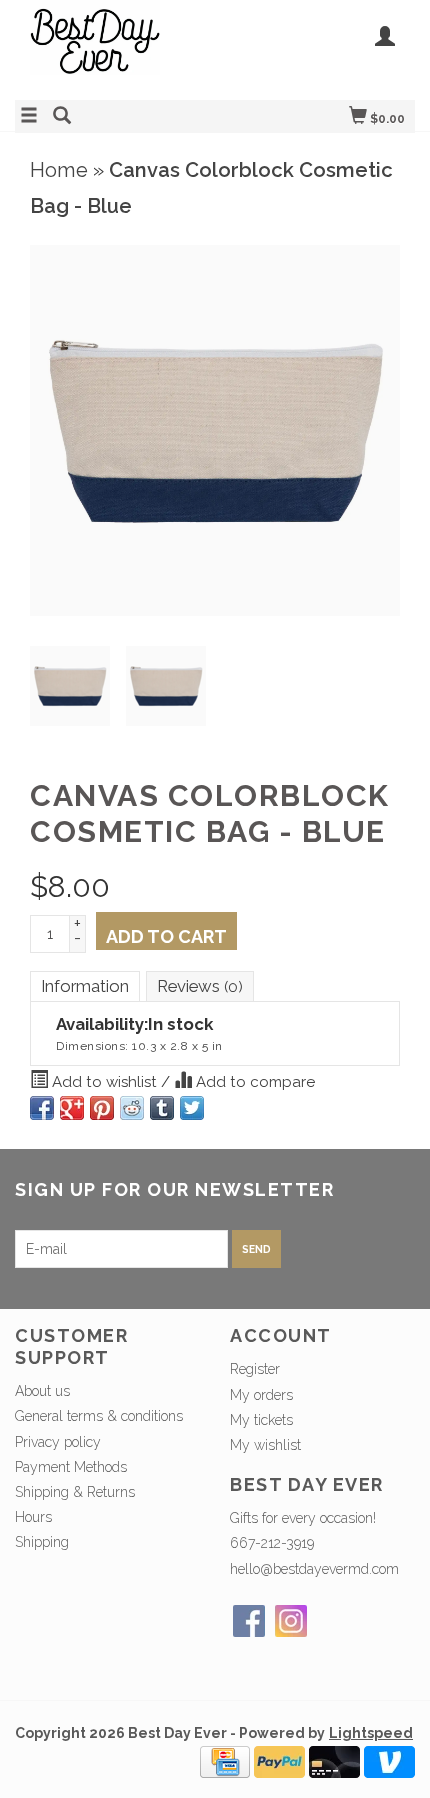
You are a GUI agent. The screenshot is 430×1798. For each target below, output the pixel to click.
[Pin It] (102, 1108)
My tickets (261, 1420)
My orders (261, 1395)
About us (42, 1391)
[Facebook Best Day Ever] (249, 1621)
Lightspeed (371, 1733)
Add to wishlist (104, 1082)
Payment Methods (71, 1467)
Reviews (200, 986)
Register (255, 1369)
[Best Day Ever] (115, 47)
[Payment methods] (225, 1761)
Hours (33, 1517)
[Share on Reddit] (132, 1108)
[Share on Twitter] (192, 1108)
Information (85, 986)
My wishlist (265, 1445)
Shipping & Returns (75, 1492)
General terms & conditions (99, 1416)
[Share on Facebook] (42, 1108)
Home (59, 170)
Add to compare (253, 1082)
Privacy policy (58, 1442)
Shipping (42, 1542)
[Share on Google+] (72, 1108)
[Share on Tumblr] (162, 1108)
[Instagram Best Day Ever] (291, 1621)
